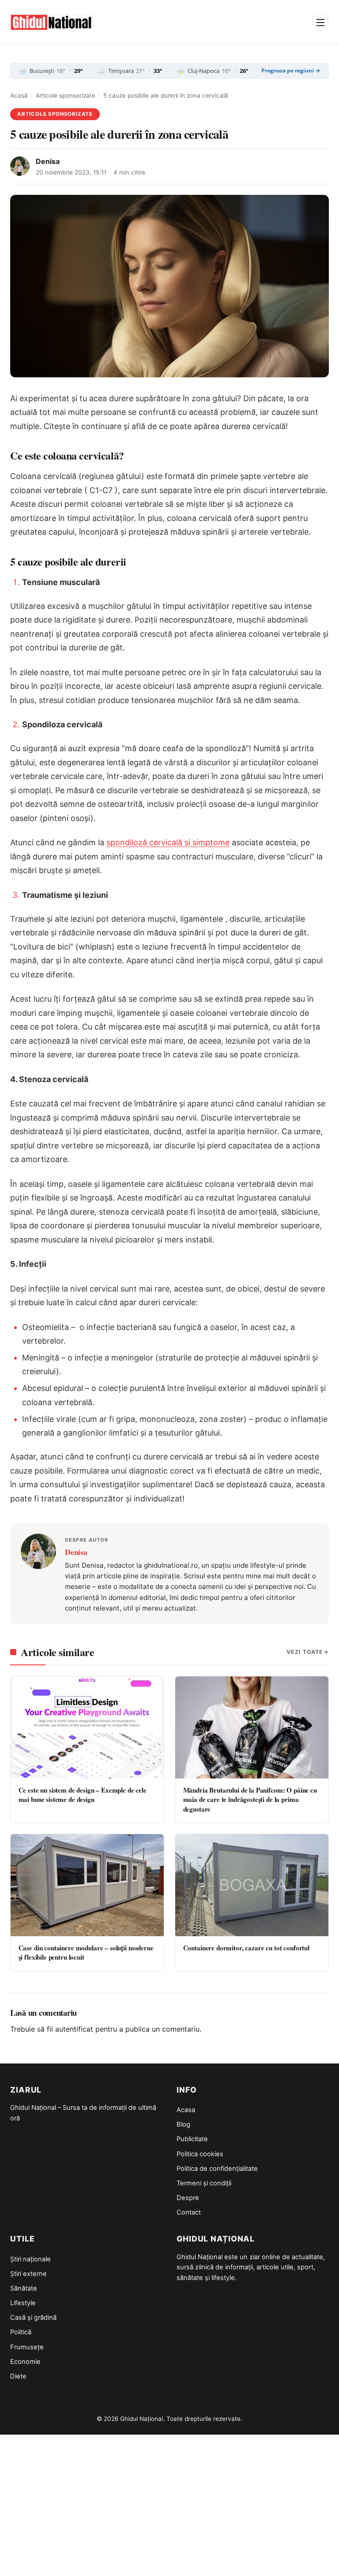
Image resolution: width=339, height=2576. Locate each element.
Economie (25, 2362)
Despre (188, 2198)
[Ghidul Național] (52, 23)
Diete (18, 2376)
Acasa (186, 2110)
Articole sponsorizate (66, 95)
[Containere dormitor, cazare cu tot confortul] (252, 1885)
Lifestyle (23, 2303)
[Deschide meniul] (320, 23)
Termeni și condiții (204, 2183)
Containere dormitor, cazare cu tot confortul (246, 1948)
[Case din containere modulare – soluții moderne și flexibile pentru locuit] (87, 1885)
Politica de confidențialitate (217, 2169)
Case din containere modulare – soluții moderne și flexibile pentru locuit (86, 1952)
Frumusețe (27, 2347)
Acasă (19, 95)
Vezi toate (305, 1652)
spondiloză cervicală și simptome (168, 842)
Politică (21, 2332)
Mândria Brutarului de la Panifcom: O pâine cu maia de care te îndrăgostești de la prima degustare (250, 1799)
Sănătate (24, 2288)
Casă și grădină (33, 2318)
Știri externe (28, 2274)
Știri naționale (30, 2259)
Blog (183, 2124)
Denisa (48, 161)
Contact (189, 2212)
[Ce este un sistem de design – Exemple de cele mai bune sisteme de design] (87, 1727)
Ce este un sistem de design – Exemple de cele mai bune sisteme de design (83, 1795)
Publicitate (192, 2139)
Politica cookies (200, 2154)
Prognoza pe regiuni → (291, 71)
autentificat (74, 2029)
